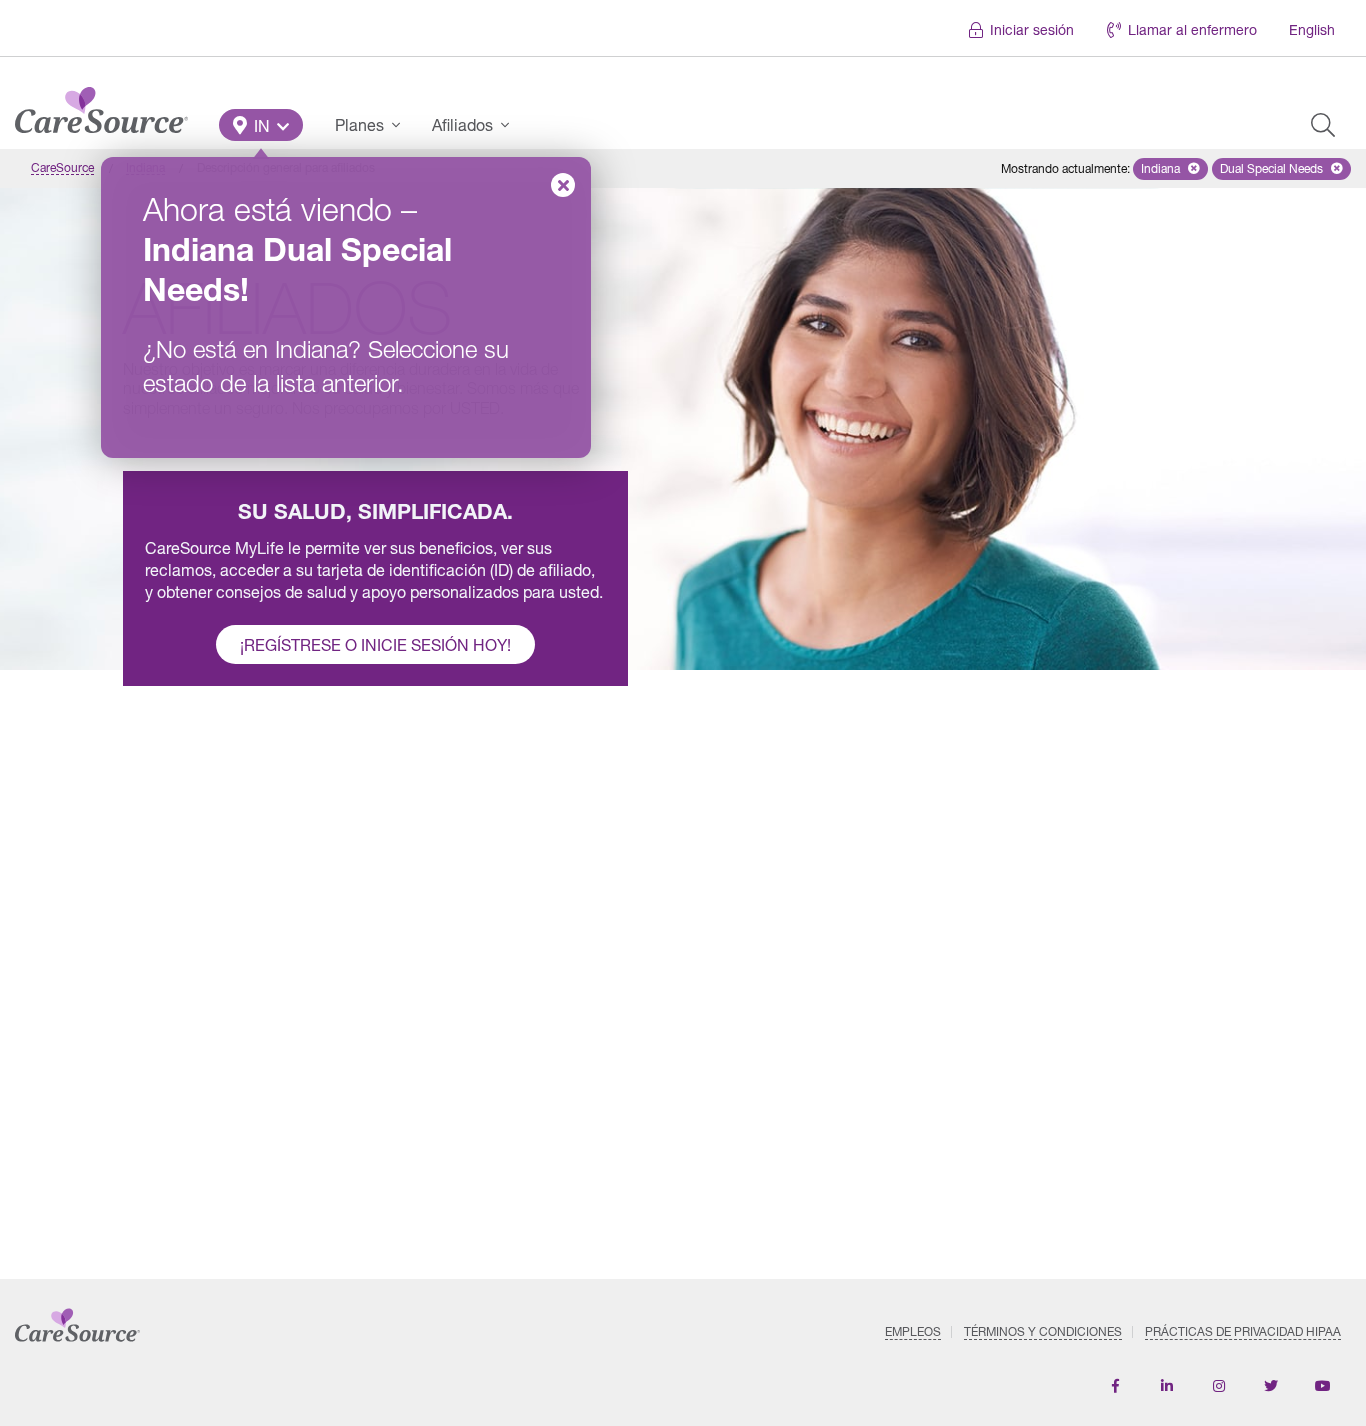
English (1312, 29)
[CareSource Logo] (101, 105)
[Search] (1323, 125)
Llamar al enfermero (1192, 29)
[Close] (563, 185)
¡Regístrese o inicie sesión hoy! (375, 644)
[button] (261, 125)
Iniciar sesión (1032, 29)
